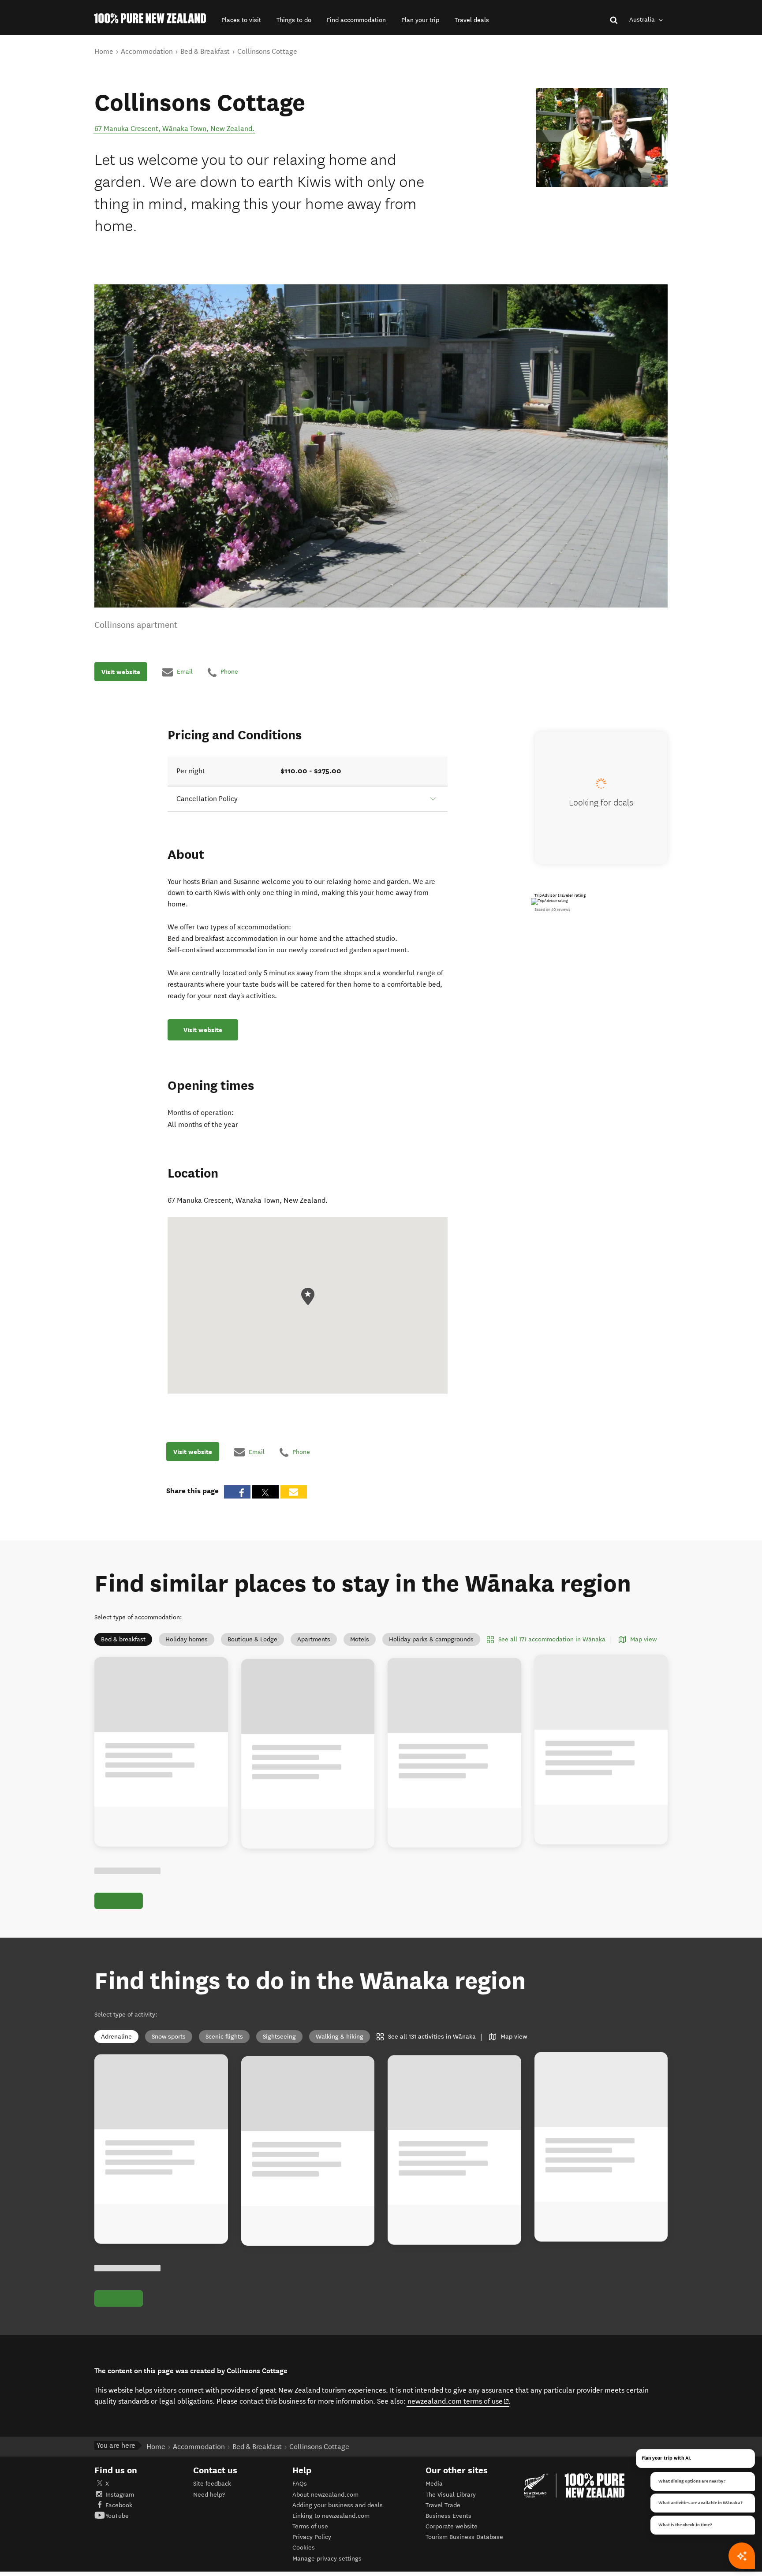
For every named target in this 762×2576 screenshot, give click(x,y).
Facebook (119, 2505)
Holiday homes (187, 1639)
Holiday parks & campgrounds (431, 1639)
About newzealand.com (325, 2495)
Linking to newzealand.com (331, 2516)
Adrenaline (116, 2037)
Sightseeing (279, 2037)
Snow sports (169, 2037)
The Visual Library (451, 2495)
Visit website (121, 672)
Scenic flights (224, 2037)
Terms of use (310, 2526)
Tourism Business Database (464, 2537)
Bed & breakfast (123, 1639)
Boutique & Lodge (252, 1639)
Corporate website (452, 2526)
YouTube (117, 2516)
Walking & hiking (340, 2037)
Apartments (314, 1639)
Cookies (304, 2548)
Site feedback (212, 2484)
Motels (360, 1639)
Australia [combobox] (643, 20)
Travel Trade (443, 2505)
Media (434, 2484)
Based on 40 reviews (552, 910)
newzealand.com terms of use (458, 2401)
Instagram (120, 2495)
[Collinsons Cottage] (602, 138)
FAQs (300, 2484)
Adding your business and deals (338, 2505)
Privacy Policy (312, 2537)
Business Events (448, 2516)
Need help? (209, 2495)
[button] (241, 20)
